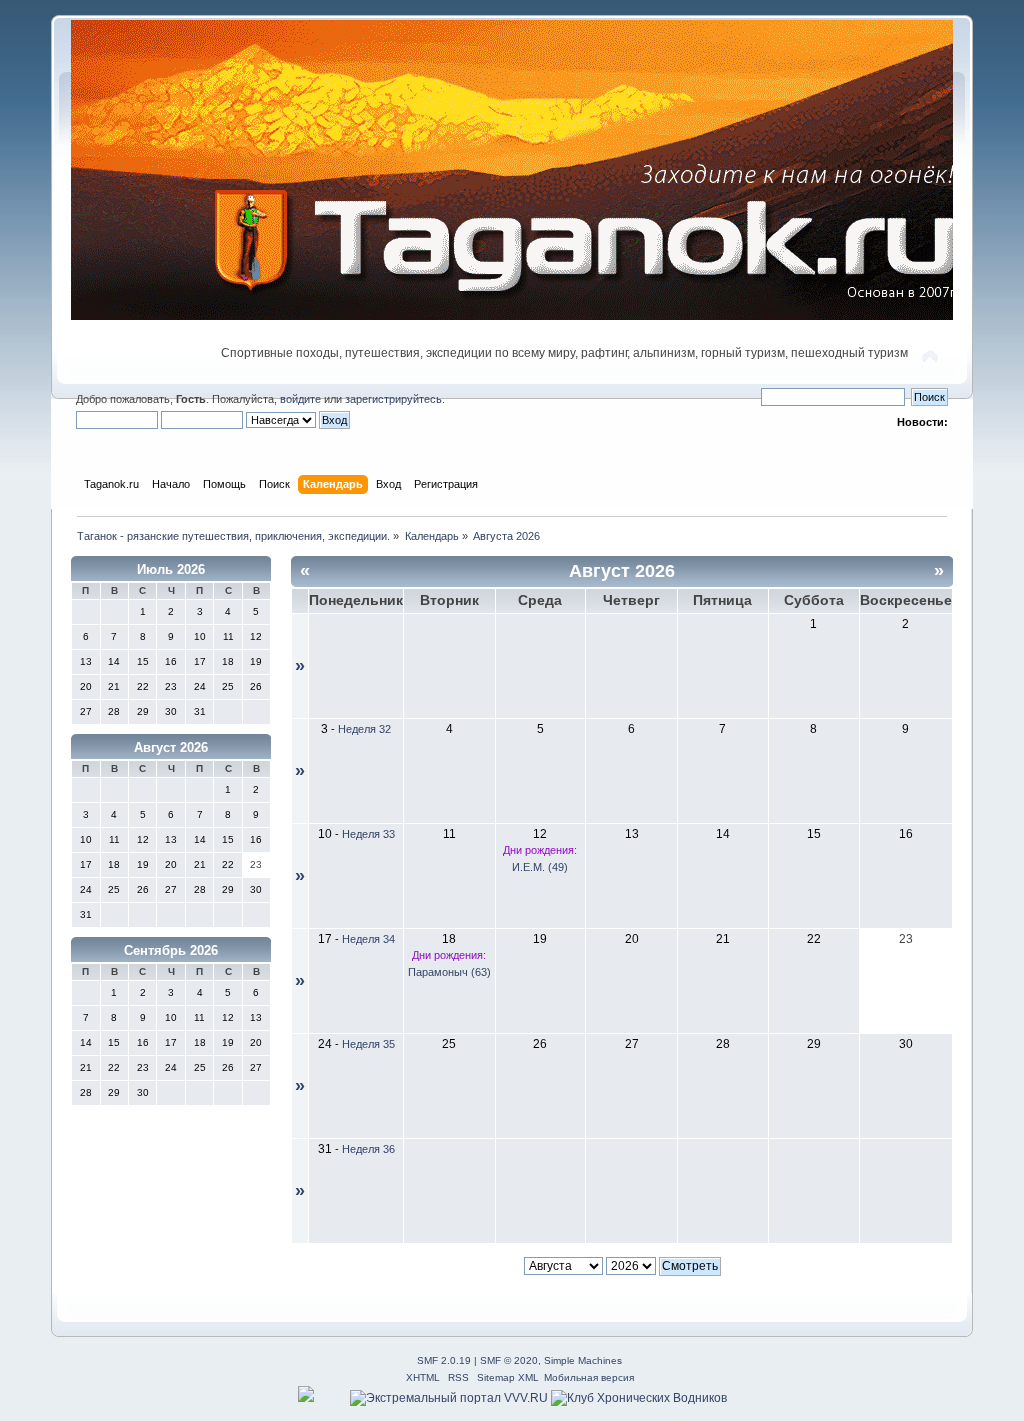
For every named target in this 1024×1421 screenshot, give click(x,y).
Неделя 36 (368, 1149)
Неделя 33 (368, 834)
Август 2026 (171, 747)
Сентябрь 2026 (171, 950)
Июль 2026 (171, 569)
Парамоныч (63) (449, 972)
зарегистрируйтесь (393, 399)
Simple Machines (583, 1360)
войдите (300, 399)
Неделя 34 (368, 939)
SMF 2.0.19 (444, 1360)
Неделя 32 (364, 729)
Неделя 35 (368, 1044)
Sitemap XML (508, 1377)
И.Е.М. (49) (540, 867)
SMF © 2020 (509, 1360)
